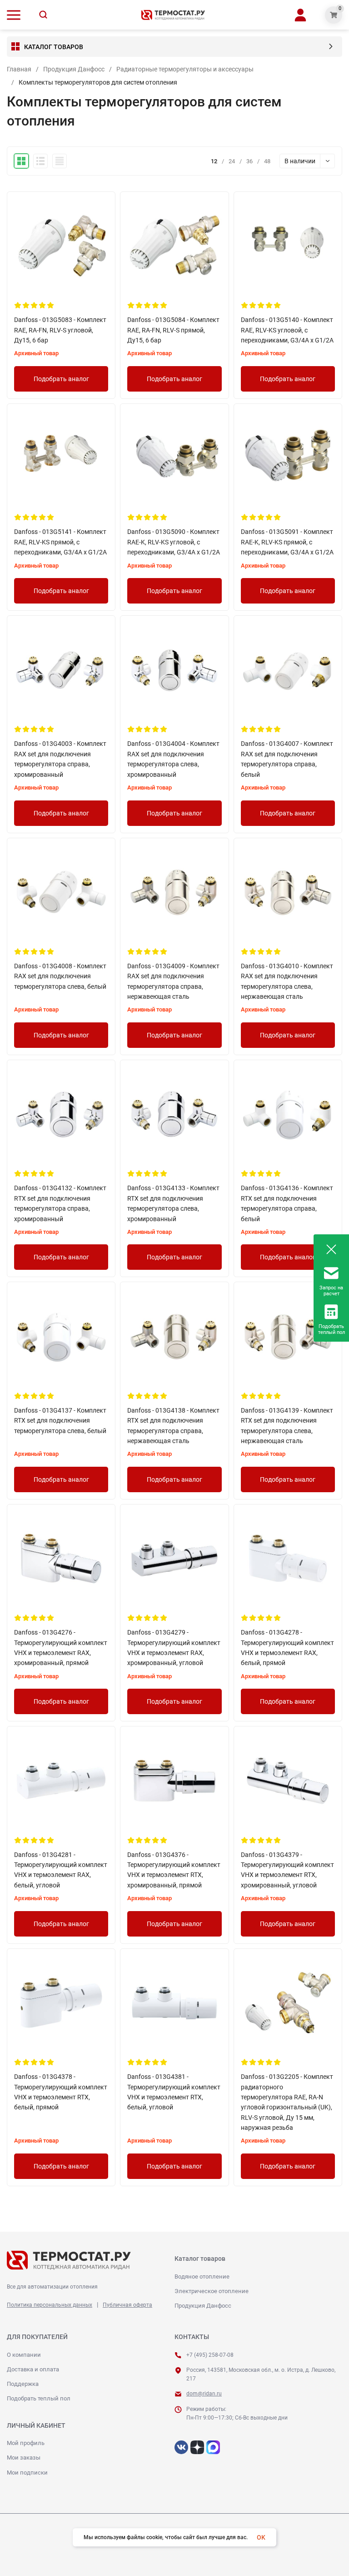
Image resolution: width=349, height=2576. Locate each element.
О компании (24, 2355)
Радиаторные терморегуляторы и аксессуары (185, 69)
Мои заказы (24, 2458)
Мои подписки (27, 2473)
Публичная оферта (127, 2305)
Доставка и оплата (33, 2369)
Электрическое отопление (212, 2291)
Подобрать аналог (61, 379)
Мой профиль (26, 2443)
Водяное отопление (202, 2277)
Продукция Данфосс (74, 69)
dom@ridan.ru (204, 2394)
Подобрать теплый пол (39, 2398)
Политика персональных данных (50, 2305)
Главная (19, 69)
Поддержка (23, 2384)
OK (261, 2537)
